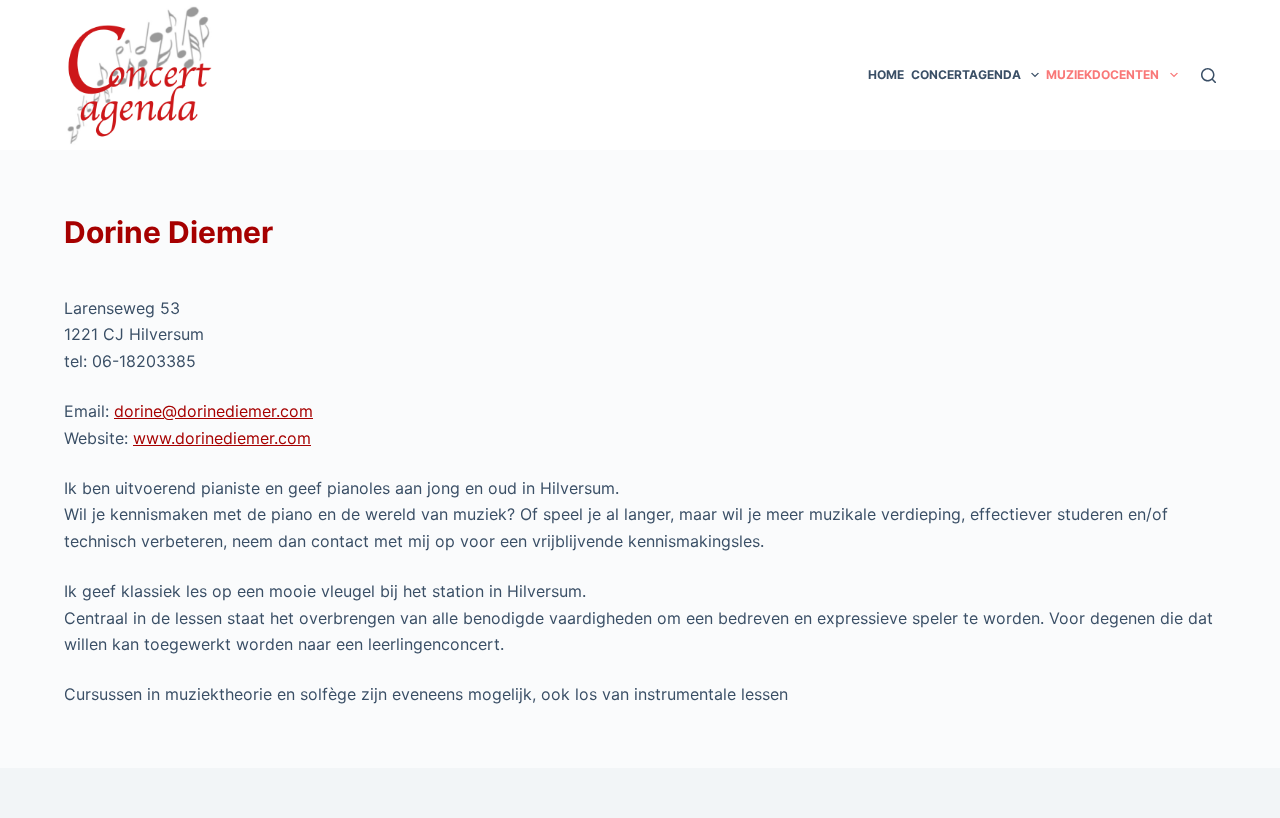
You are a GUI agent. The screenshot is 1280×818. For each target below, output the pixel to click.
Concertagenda (966, 74)
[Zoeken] (1208, 75)
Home (886, 74)
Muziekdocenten (1102, 74)
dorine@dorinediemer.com (213, 411)
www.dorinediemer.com (222, 438)
